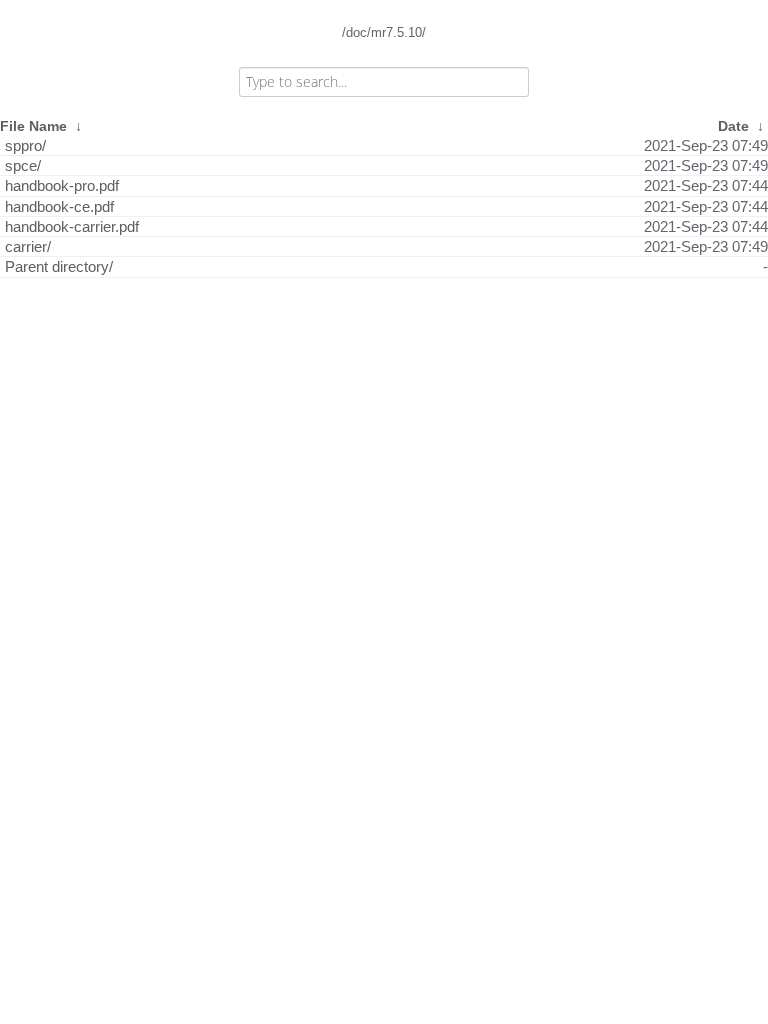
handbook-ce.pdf (59, 206)
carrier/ (28, 246)
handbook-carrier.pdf (72, 226)
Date (733, 126)
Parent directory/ (59, 266)
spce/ (23, 165)
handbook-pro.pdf (62, 185)
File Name (33, 126)
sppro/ (25, 145)
